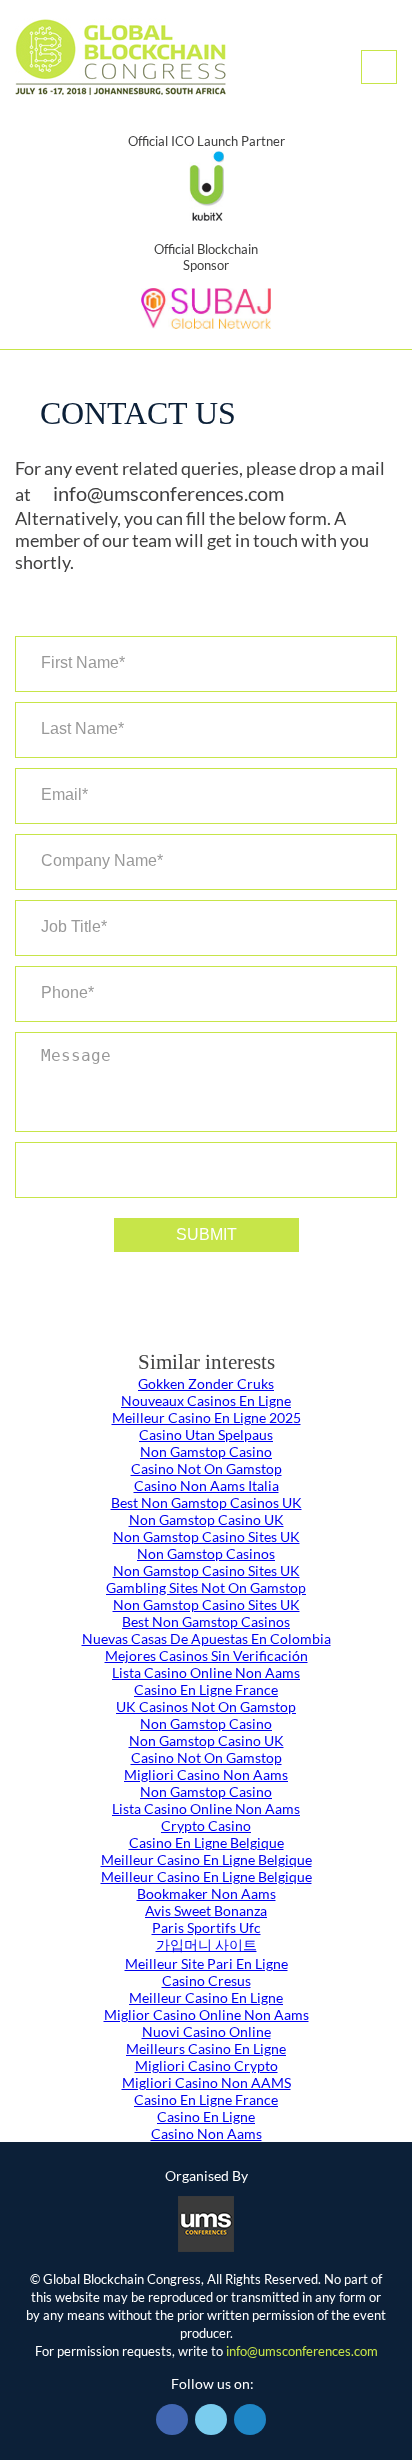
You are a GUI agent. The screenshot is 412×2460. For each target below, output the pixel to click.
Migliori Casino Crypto (206, 2065)
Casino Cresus (206, 1980)
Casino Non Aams (206, 2133)
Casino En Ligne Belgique (206, 1842)
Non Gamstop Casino (206, 1451)
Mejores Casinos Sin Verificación (206, 1655)
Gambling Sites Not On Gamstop (206, 1587)
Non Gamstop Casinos (206, 1553)
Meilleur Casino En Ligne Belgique (206, 1859)
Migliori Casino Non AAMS (206, 2082)
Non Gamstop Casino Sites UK (206, 1536)
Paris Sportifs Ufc (206, 1927)
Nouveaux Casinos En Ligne (206, 1400)
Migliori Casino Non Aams (206, 1774)
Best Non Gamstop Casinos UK (206, 1502)
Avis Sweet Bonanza (206, 1910)
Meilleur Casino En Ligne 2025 (206, 1417)
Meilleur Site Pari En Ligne (206, 1963)
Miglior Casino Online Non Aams (206, 2014)
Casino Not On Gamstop (206, 1468)
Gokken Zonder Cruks (206, 1383)
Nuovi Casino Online (206, 2031)
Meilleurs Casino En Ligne (206, 2048)
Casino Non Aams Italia (206, 1485)
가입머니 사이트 (206, 1944)
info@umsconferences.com (168, 493)
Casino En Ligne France (206, 1689)
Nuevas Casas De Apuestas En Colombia (206, 1638)
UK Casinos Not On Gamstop (206, 1706)
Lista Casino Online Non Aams (206, 1672)
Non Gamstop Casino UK (206, 1519)
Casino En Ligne (206, 2116)
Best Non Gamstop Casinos (206, 1621)
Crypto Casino (206, 1825)
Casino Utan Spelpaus (206, 1434)
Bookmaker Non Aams (206, 1893)
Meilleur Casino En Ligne (206, 1997)
